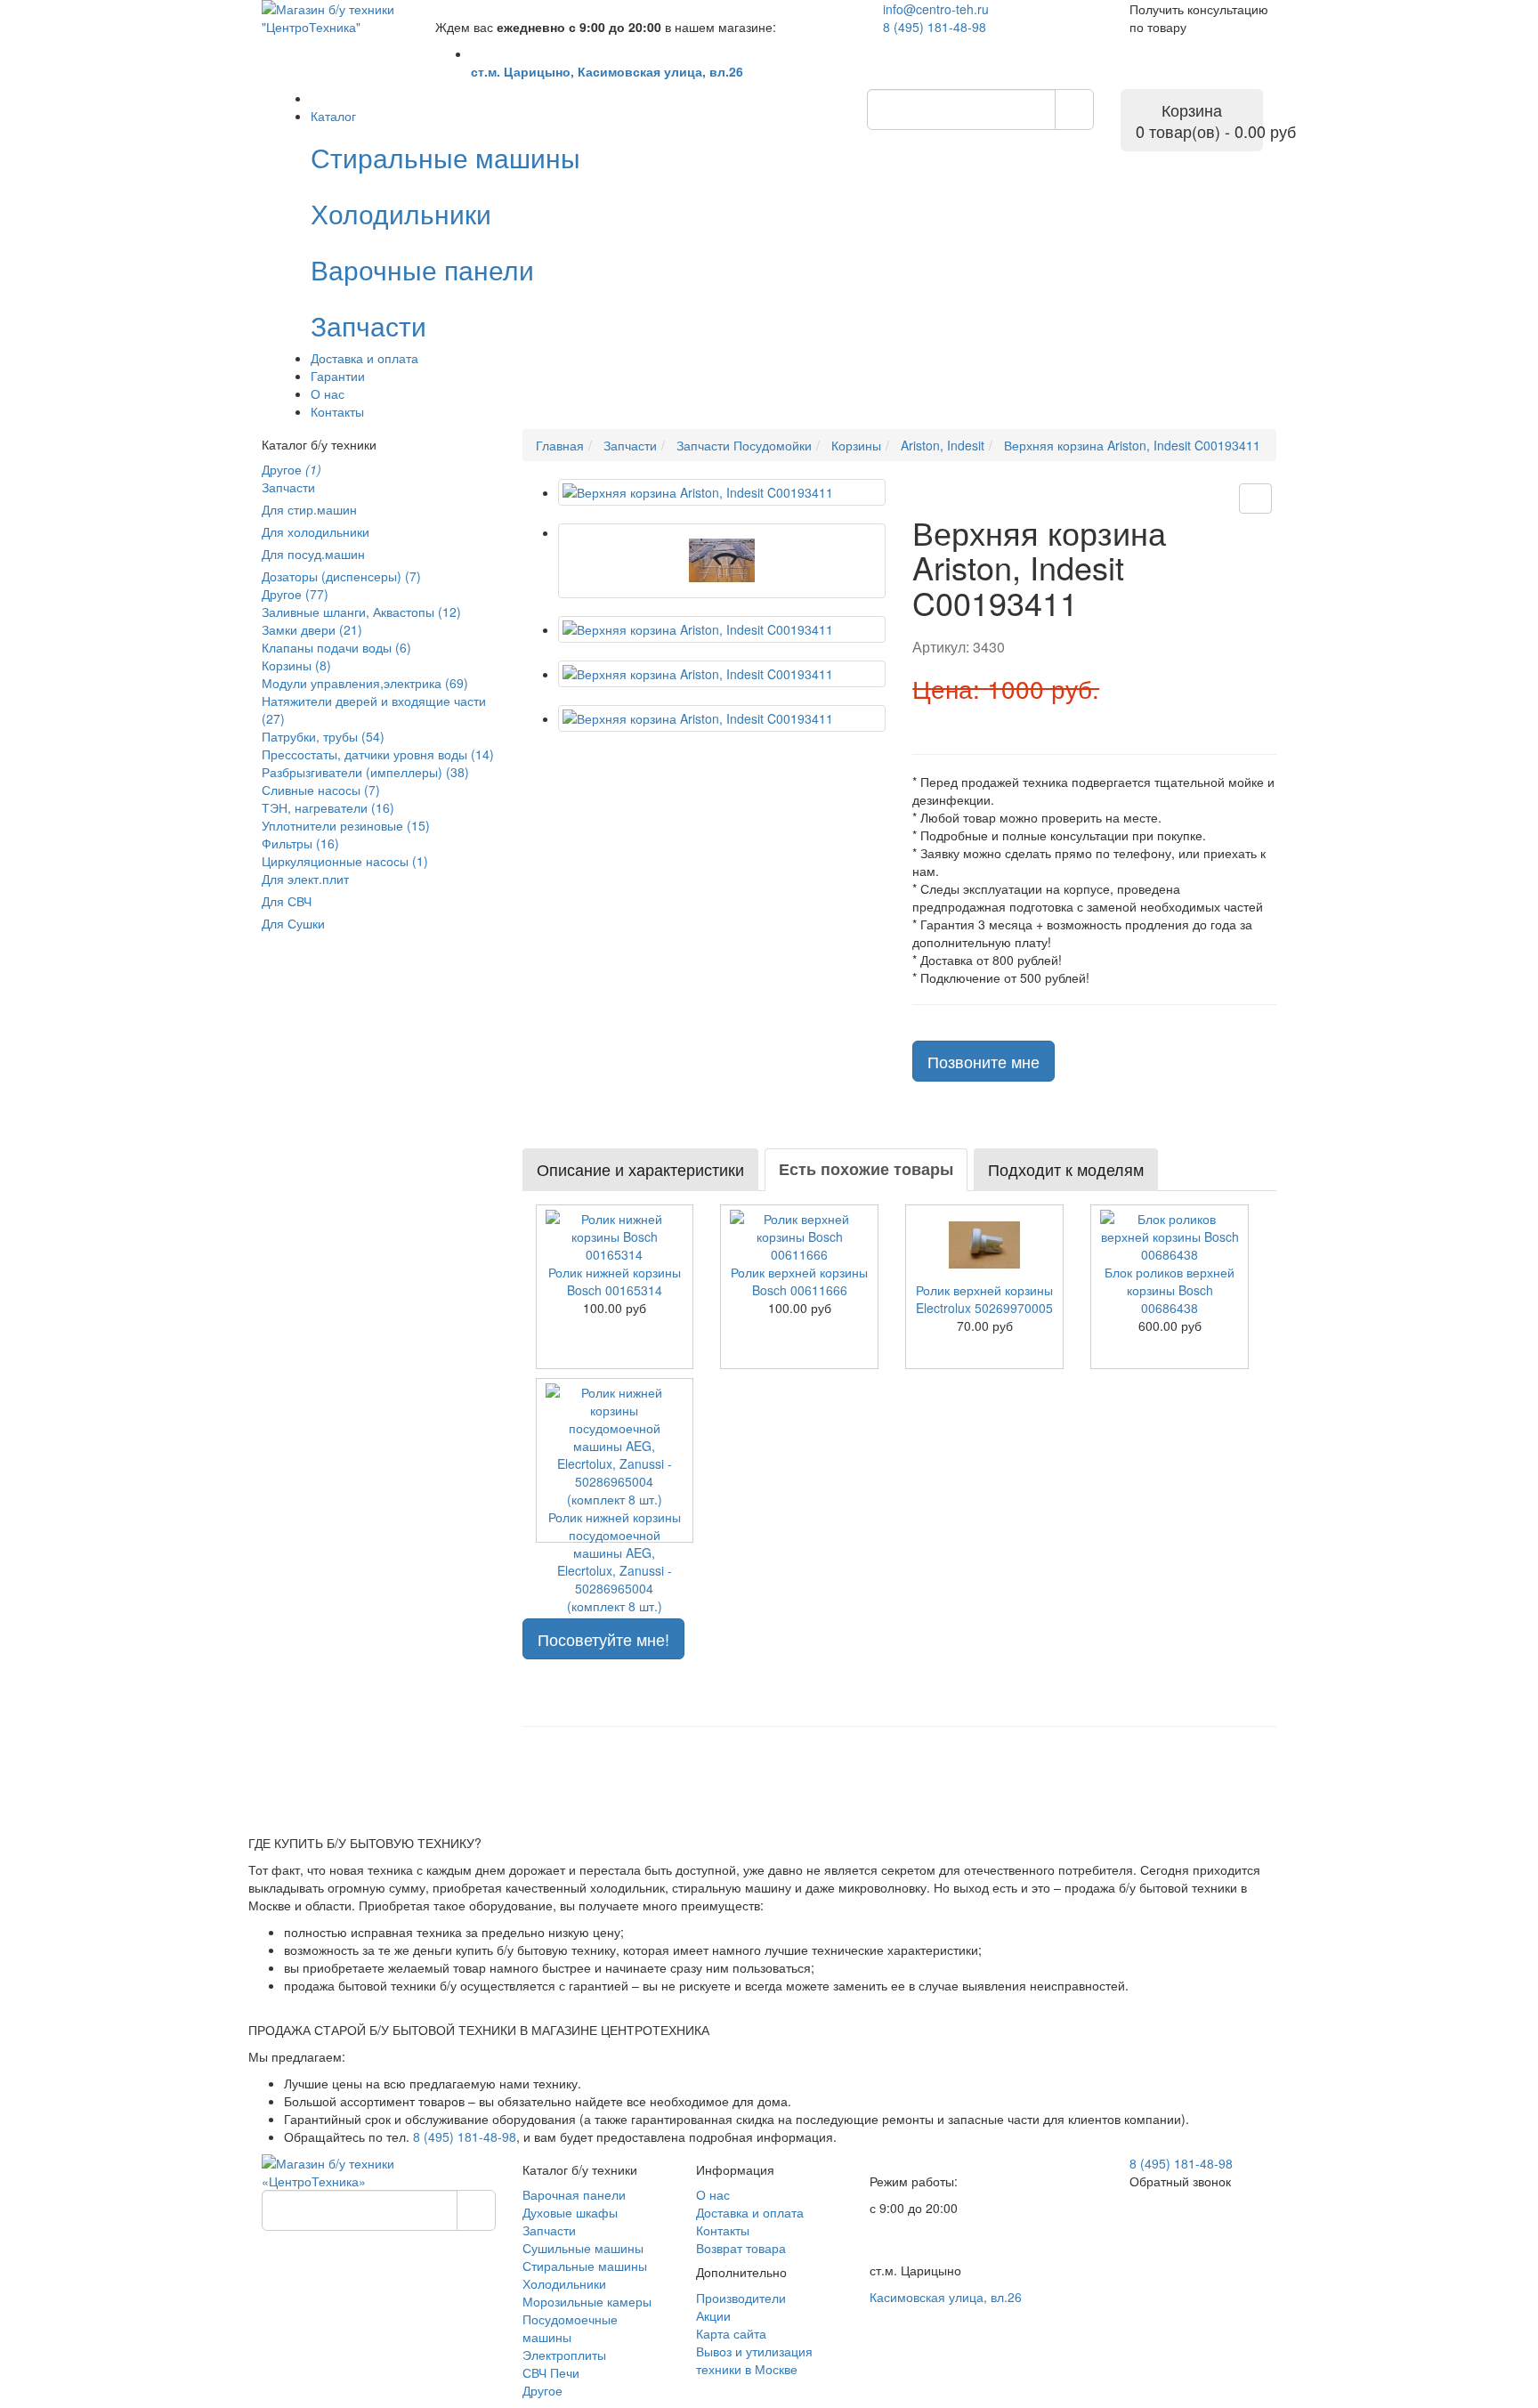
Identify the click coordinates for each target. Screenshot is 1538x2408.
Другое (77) (295, 594)
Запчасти (288, 487)
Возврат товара (741, 2248)
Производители (741, 2298)
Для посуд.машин (313, 554)
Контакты (337, 411)
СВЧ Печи (551, 2372)
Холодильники (564, 2283)
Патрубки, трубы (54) (323, 736)
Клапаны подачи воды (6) (336, 647)
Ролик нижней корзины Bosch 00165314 (615, 1281)
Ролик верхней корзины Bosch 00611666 (799, 1281)
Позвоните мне (984, 1061)
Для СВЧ (287, 901)
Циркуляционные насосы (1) (345, 861)
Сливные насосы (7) (321, 790)
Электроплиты (564, 2355)
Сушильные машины (583, 2248)
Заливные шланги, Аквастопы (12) (361, 612)
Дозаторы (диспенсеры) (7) (341, 576)
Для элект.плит (305, 879)
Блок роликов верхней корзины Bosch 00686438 (1170, 1290)
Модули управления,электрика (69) (365, 683)
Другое (291, 469)
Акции (713, 2315)
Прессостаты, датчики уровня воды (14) (378, 754)
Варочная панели (574, 2194)
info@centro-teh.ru (936, 9)
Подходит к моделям (1066, 1169)
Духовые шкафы (570, 2212)
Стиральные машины (585, 2266)
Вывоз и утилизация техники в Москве (754, 2360)
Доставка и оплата (364, 358)
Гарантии (338, 376)
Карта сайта (731, 2333)
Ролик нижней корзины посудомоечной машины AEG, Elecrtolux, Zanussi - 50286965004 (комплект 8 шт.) (615, 1561)
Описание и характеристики (640, 1169)
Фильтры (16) (300, 843)
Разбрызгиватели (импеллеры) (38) (365, 772)
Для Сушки (293, 923)
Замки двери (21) (312, 629)
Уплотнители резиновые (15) (346, 825)
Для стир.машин (309, 509)
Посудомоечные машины (570, 2328)
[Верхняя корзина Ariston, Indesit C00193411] (722, 492)
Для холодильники (316, 531)
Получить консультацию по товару (1199, 18)
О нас (328, 393)
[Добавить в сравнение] (1255, 499)
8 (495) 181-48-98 (935, 27)
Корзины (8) (296, 665)
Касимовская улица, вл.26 (946, 2297)
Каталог (333, 116)
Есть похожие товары (866, 1169)
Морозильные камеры (587, 2301)
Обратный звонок (1180, 2181)
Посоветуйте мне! (603, 1639)
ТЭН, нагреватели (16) (328, 807)
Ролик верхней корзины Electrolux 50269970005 (984, 1299)
